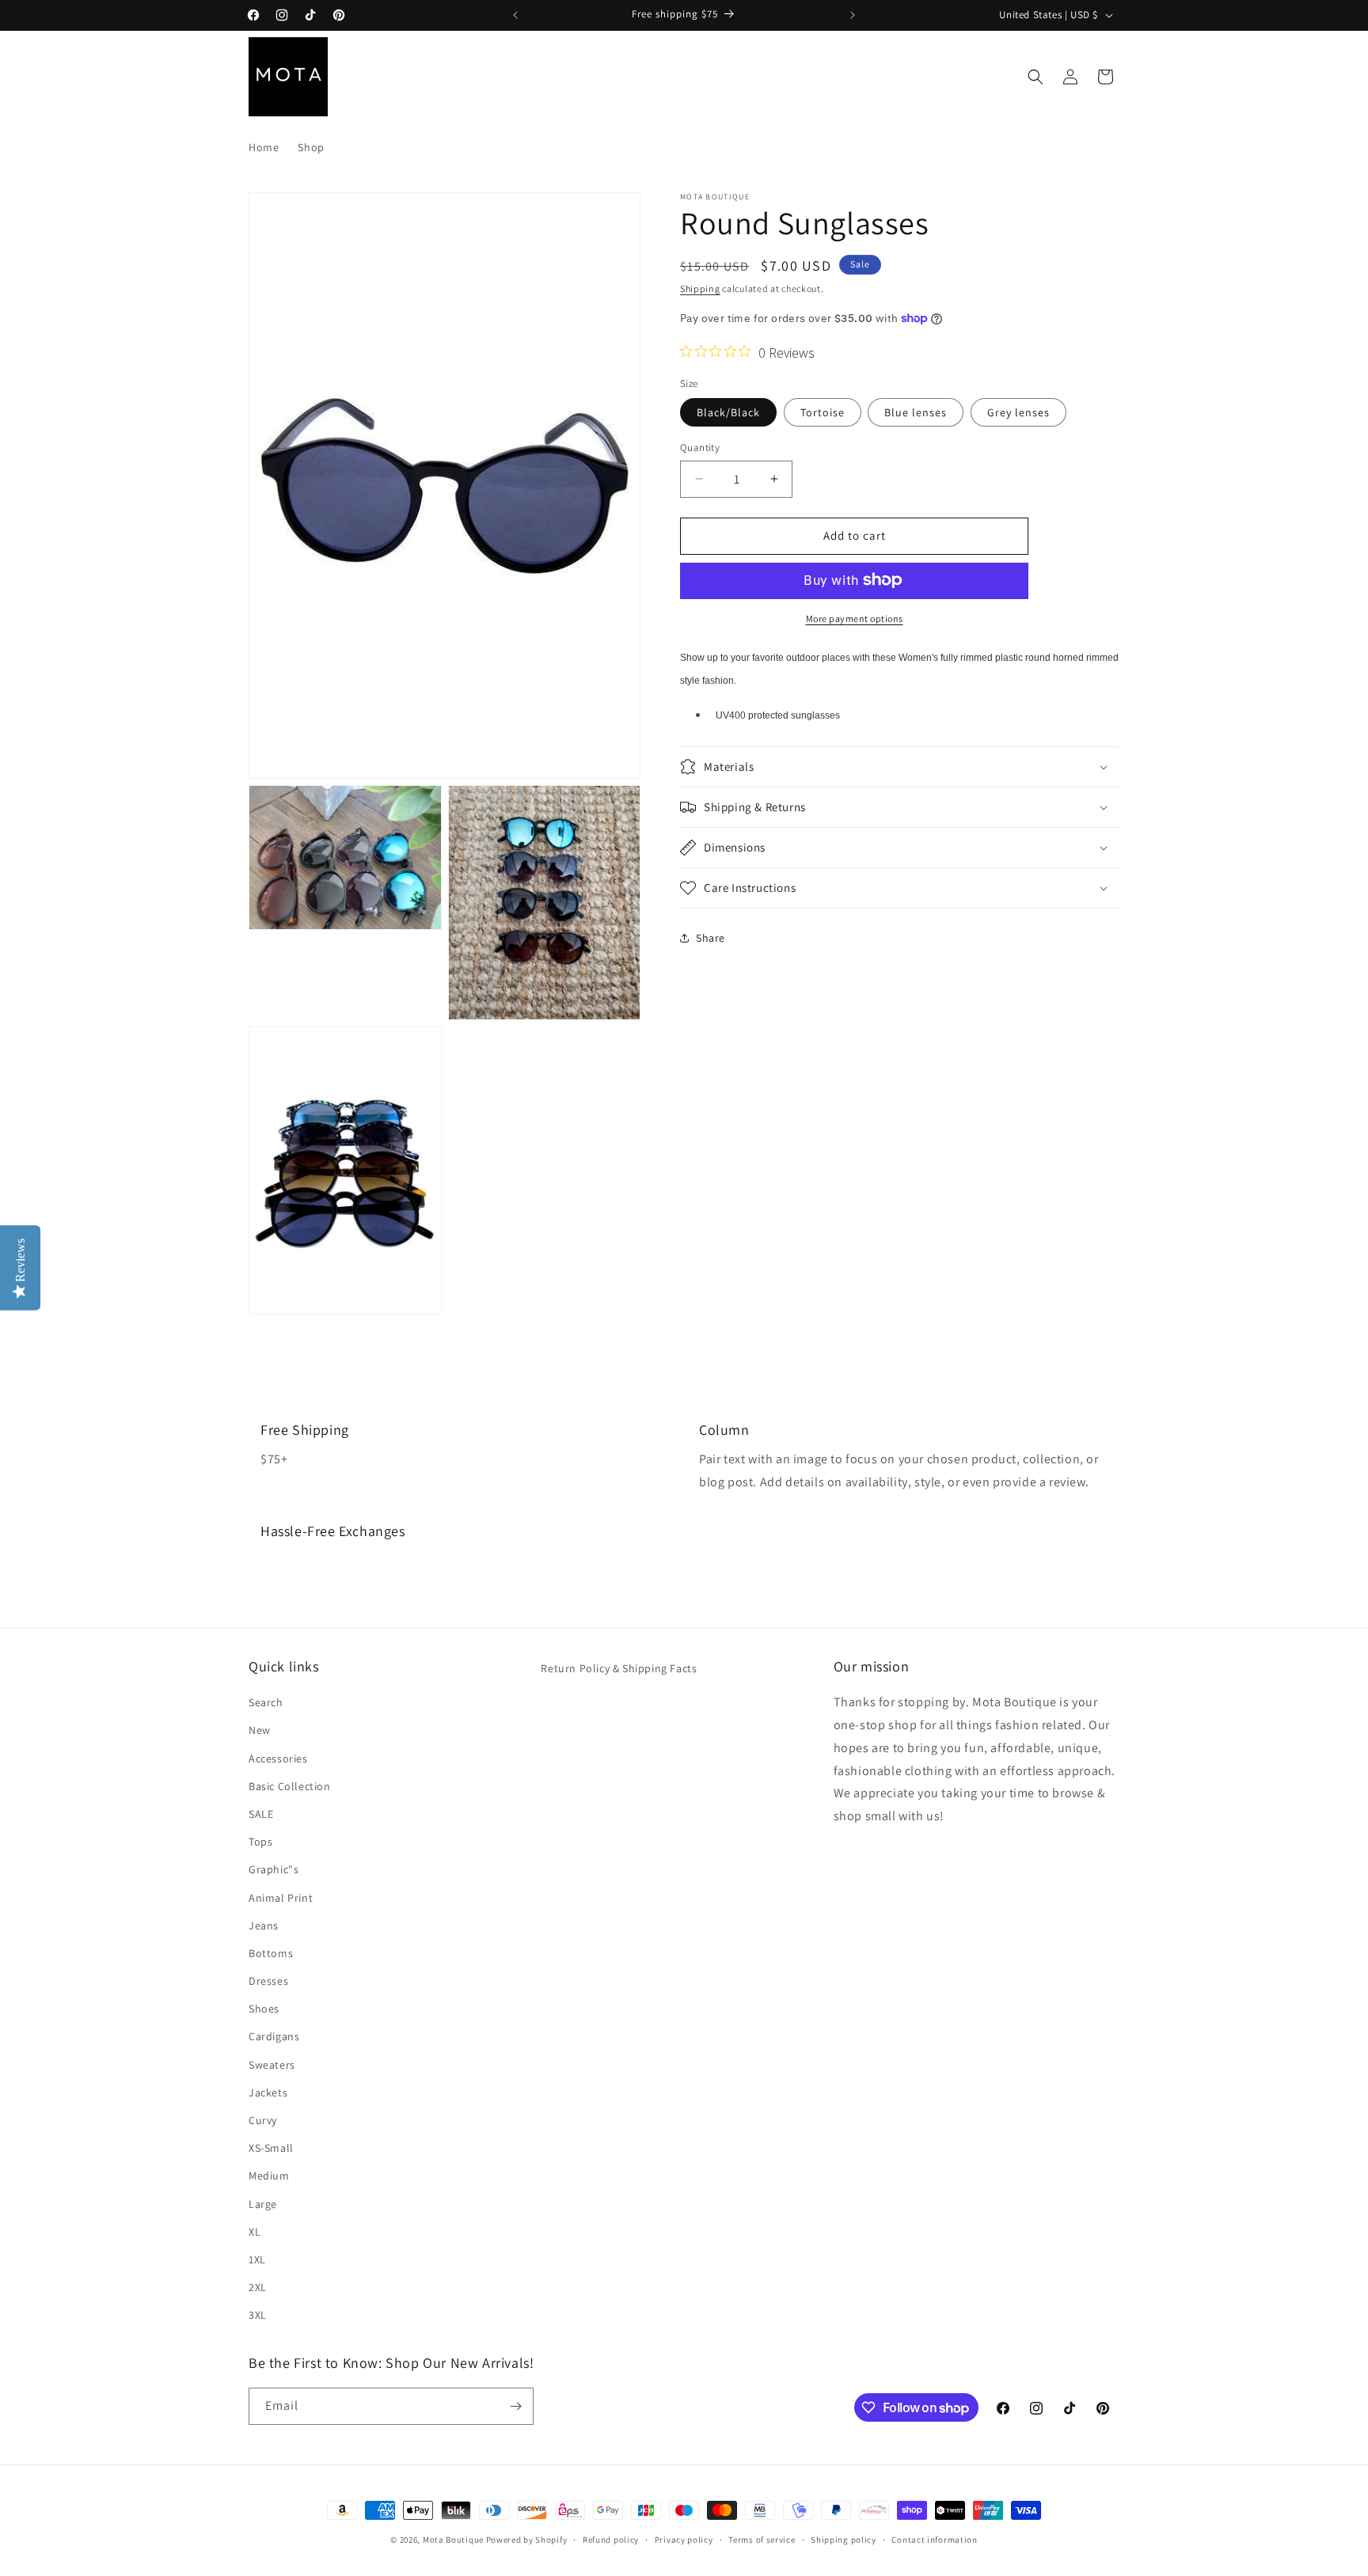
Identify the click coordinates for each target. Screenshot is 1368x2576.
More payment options (855, 618)
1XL (257, 2259)
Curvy (263, 2120)
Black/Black (728, 412)
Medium (269, 2176)
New (260, 1730)
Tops (260, 1842)
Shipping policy (844, 2540)
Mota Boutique (453, 2540)
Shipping (700, 288)
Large (263, 2204)
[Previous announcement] (515, 15)
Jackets (268, 2092)
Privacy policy (684, 2540)
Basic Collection (290, 1786)
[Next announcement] (853, 15)
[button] (1035, 77)
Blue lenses (916, 412)
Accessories (278, 1758)
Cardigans (274, 2036)
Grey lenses (1018, 412)
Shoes (264, 2009)
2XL (258, 2287)
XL (255, 2232)
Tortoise (823, 412)
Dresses (268, 1981)
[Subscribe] (515, 2406)
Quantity (700, 448)
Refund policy (611, 2540)
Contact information (934, 2540)
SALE (261, 1814)
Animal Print (281, 1898)
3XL (258, 2315)
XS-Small (271, 2148)
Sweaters (272, 2065)
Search (266, 1702)
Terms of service (762, 2540)
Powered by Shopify (527, 2540)
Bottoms (271, 1953)
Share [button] (711, 937)
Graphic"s (274, 1869)
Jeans (264, 1925)
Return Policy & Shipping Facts (619, 1668)
